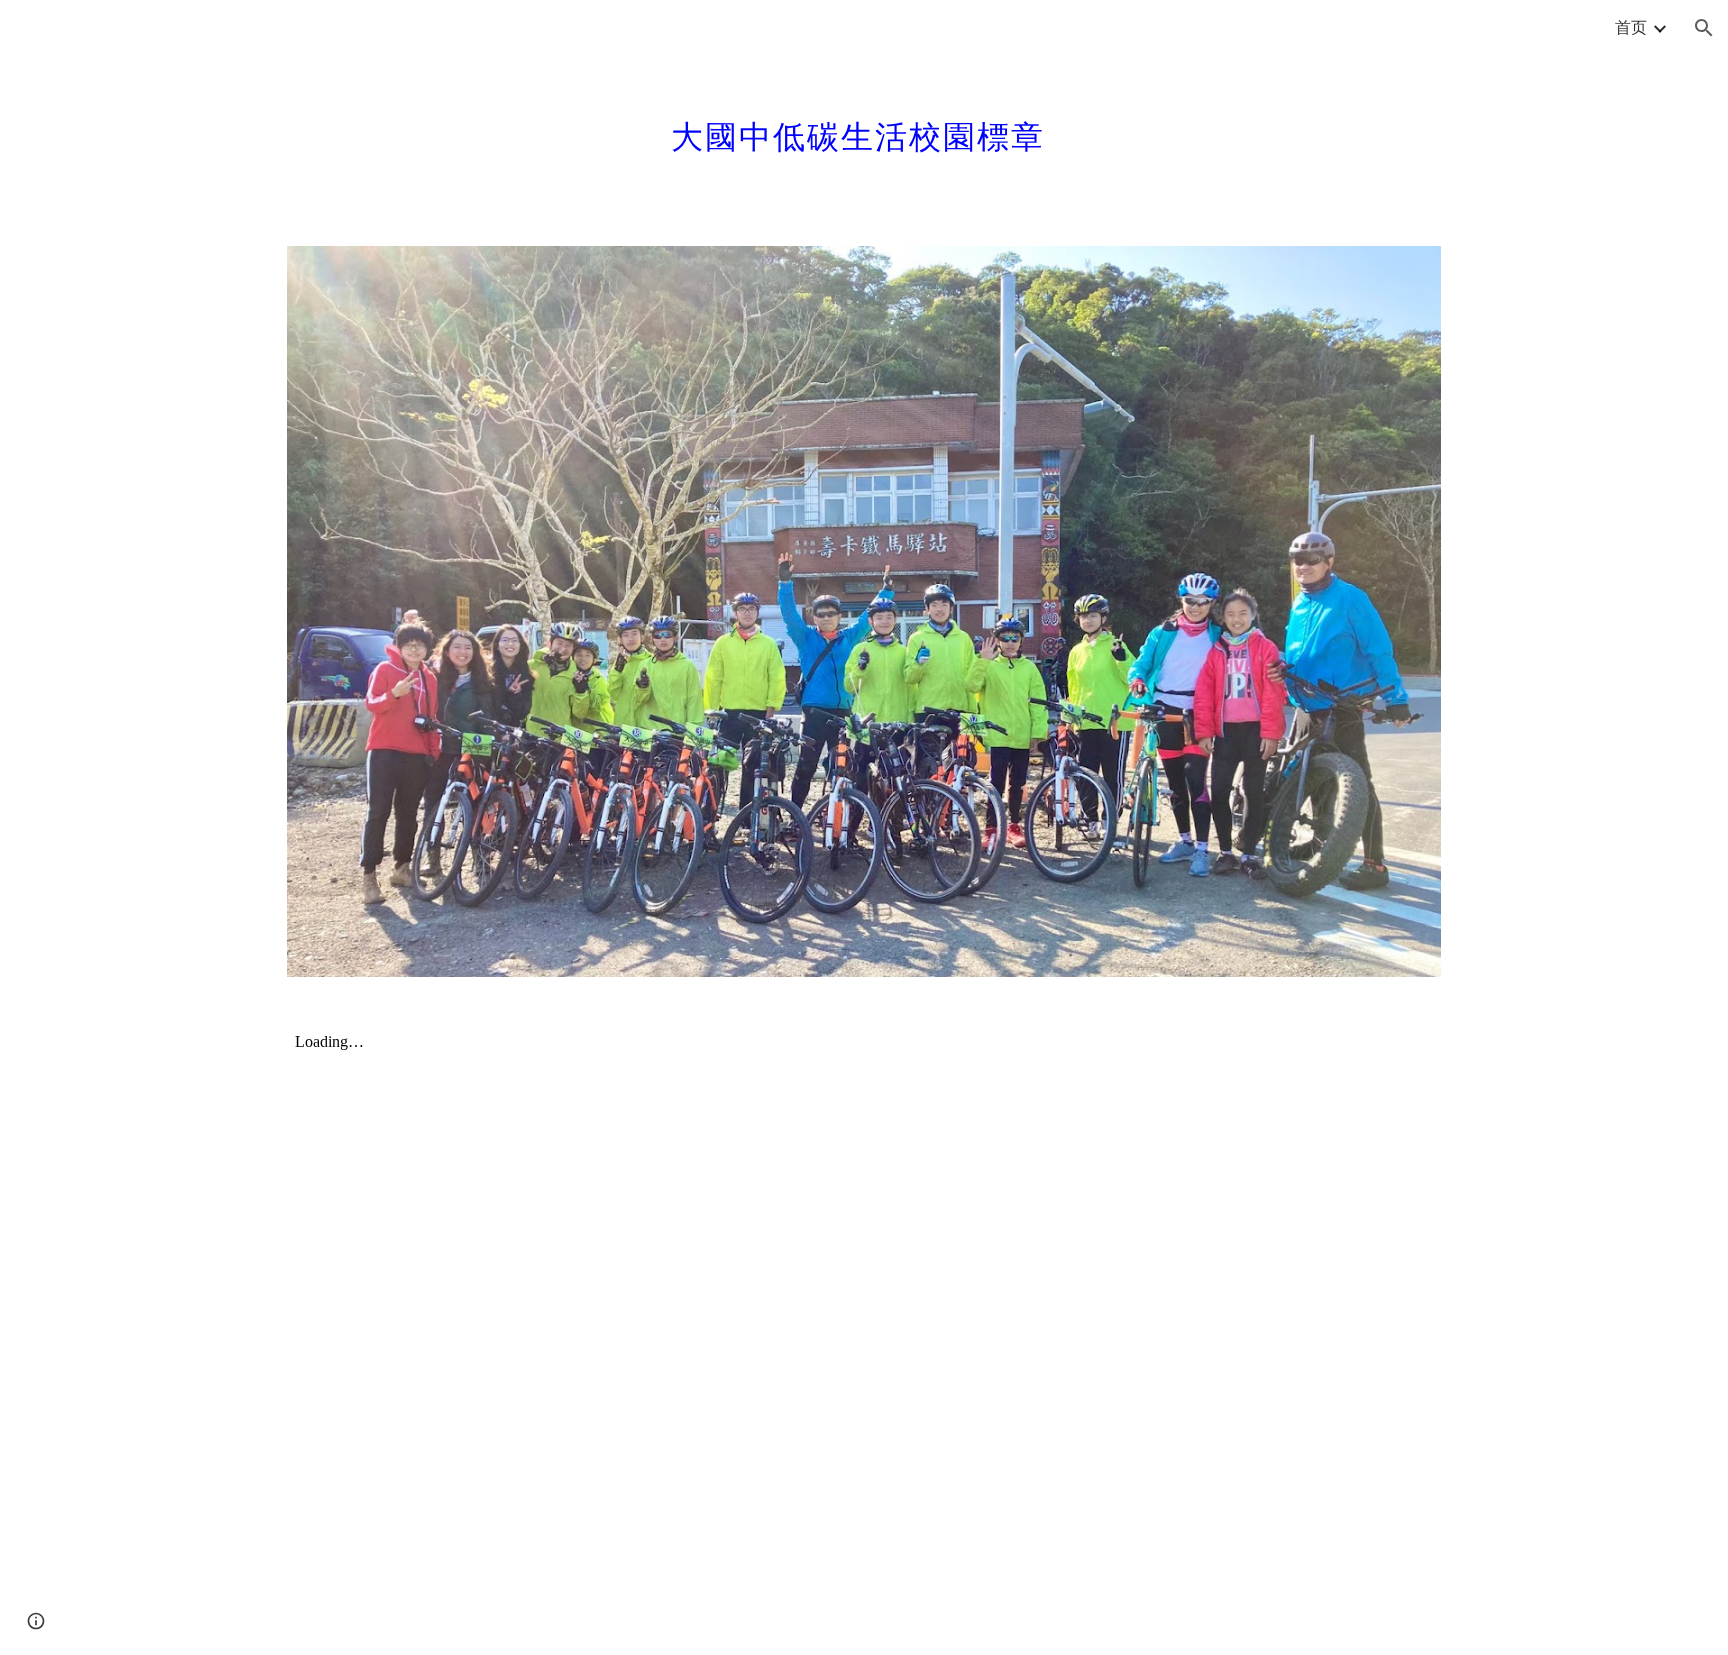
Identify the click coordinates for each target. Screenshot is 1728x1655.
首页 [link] (1631, 26)
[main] (864, 125)
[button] (1704, 28)
